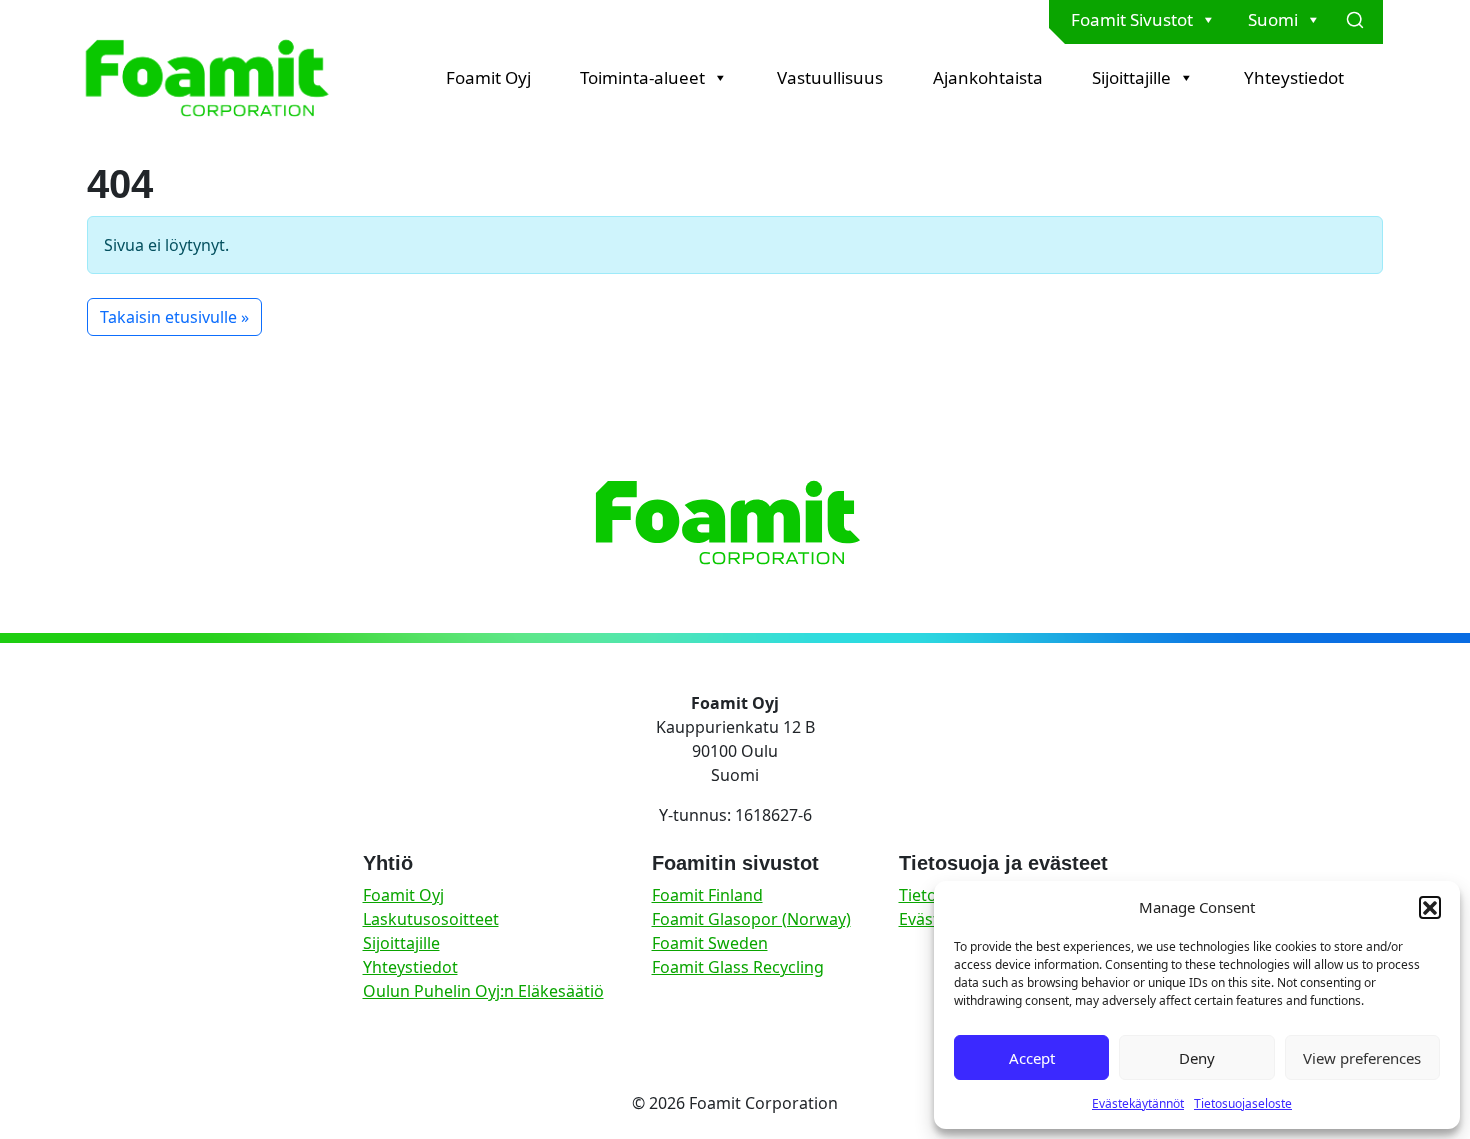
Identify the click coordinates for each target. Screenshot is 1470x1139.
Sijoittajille (1131, 77)
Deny (1197, 1058)
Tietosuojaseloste (1243, 1103)
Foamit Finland (707, 895)
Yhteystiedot (1294, 77)
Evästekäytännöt (1138, 1103)
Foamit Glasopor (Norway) (751, 919)
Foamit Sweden (710, 943)
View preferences (1362, 1058)
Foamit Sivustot (1132, 19)
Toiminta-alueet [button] (642, 77)
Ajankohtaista (988, 77)
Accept (1032, 1058)
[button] (1430, 907)
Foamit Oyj (488, 77)
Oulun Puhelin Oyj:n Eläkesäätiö (483, 991)
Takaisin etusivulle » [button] (174, 317)
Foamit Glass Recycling (738, 967)
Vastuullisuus (830, 77)
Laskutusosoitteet (431, 919)
